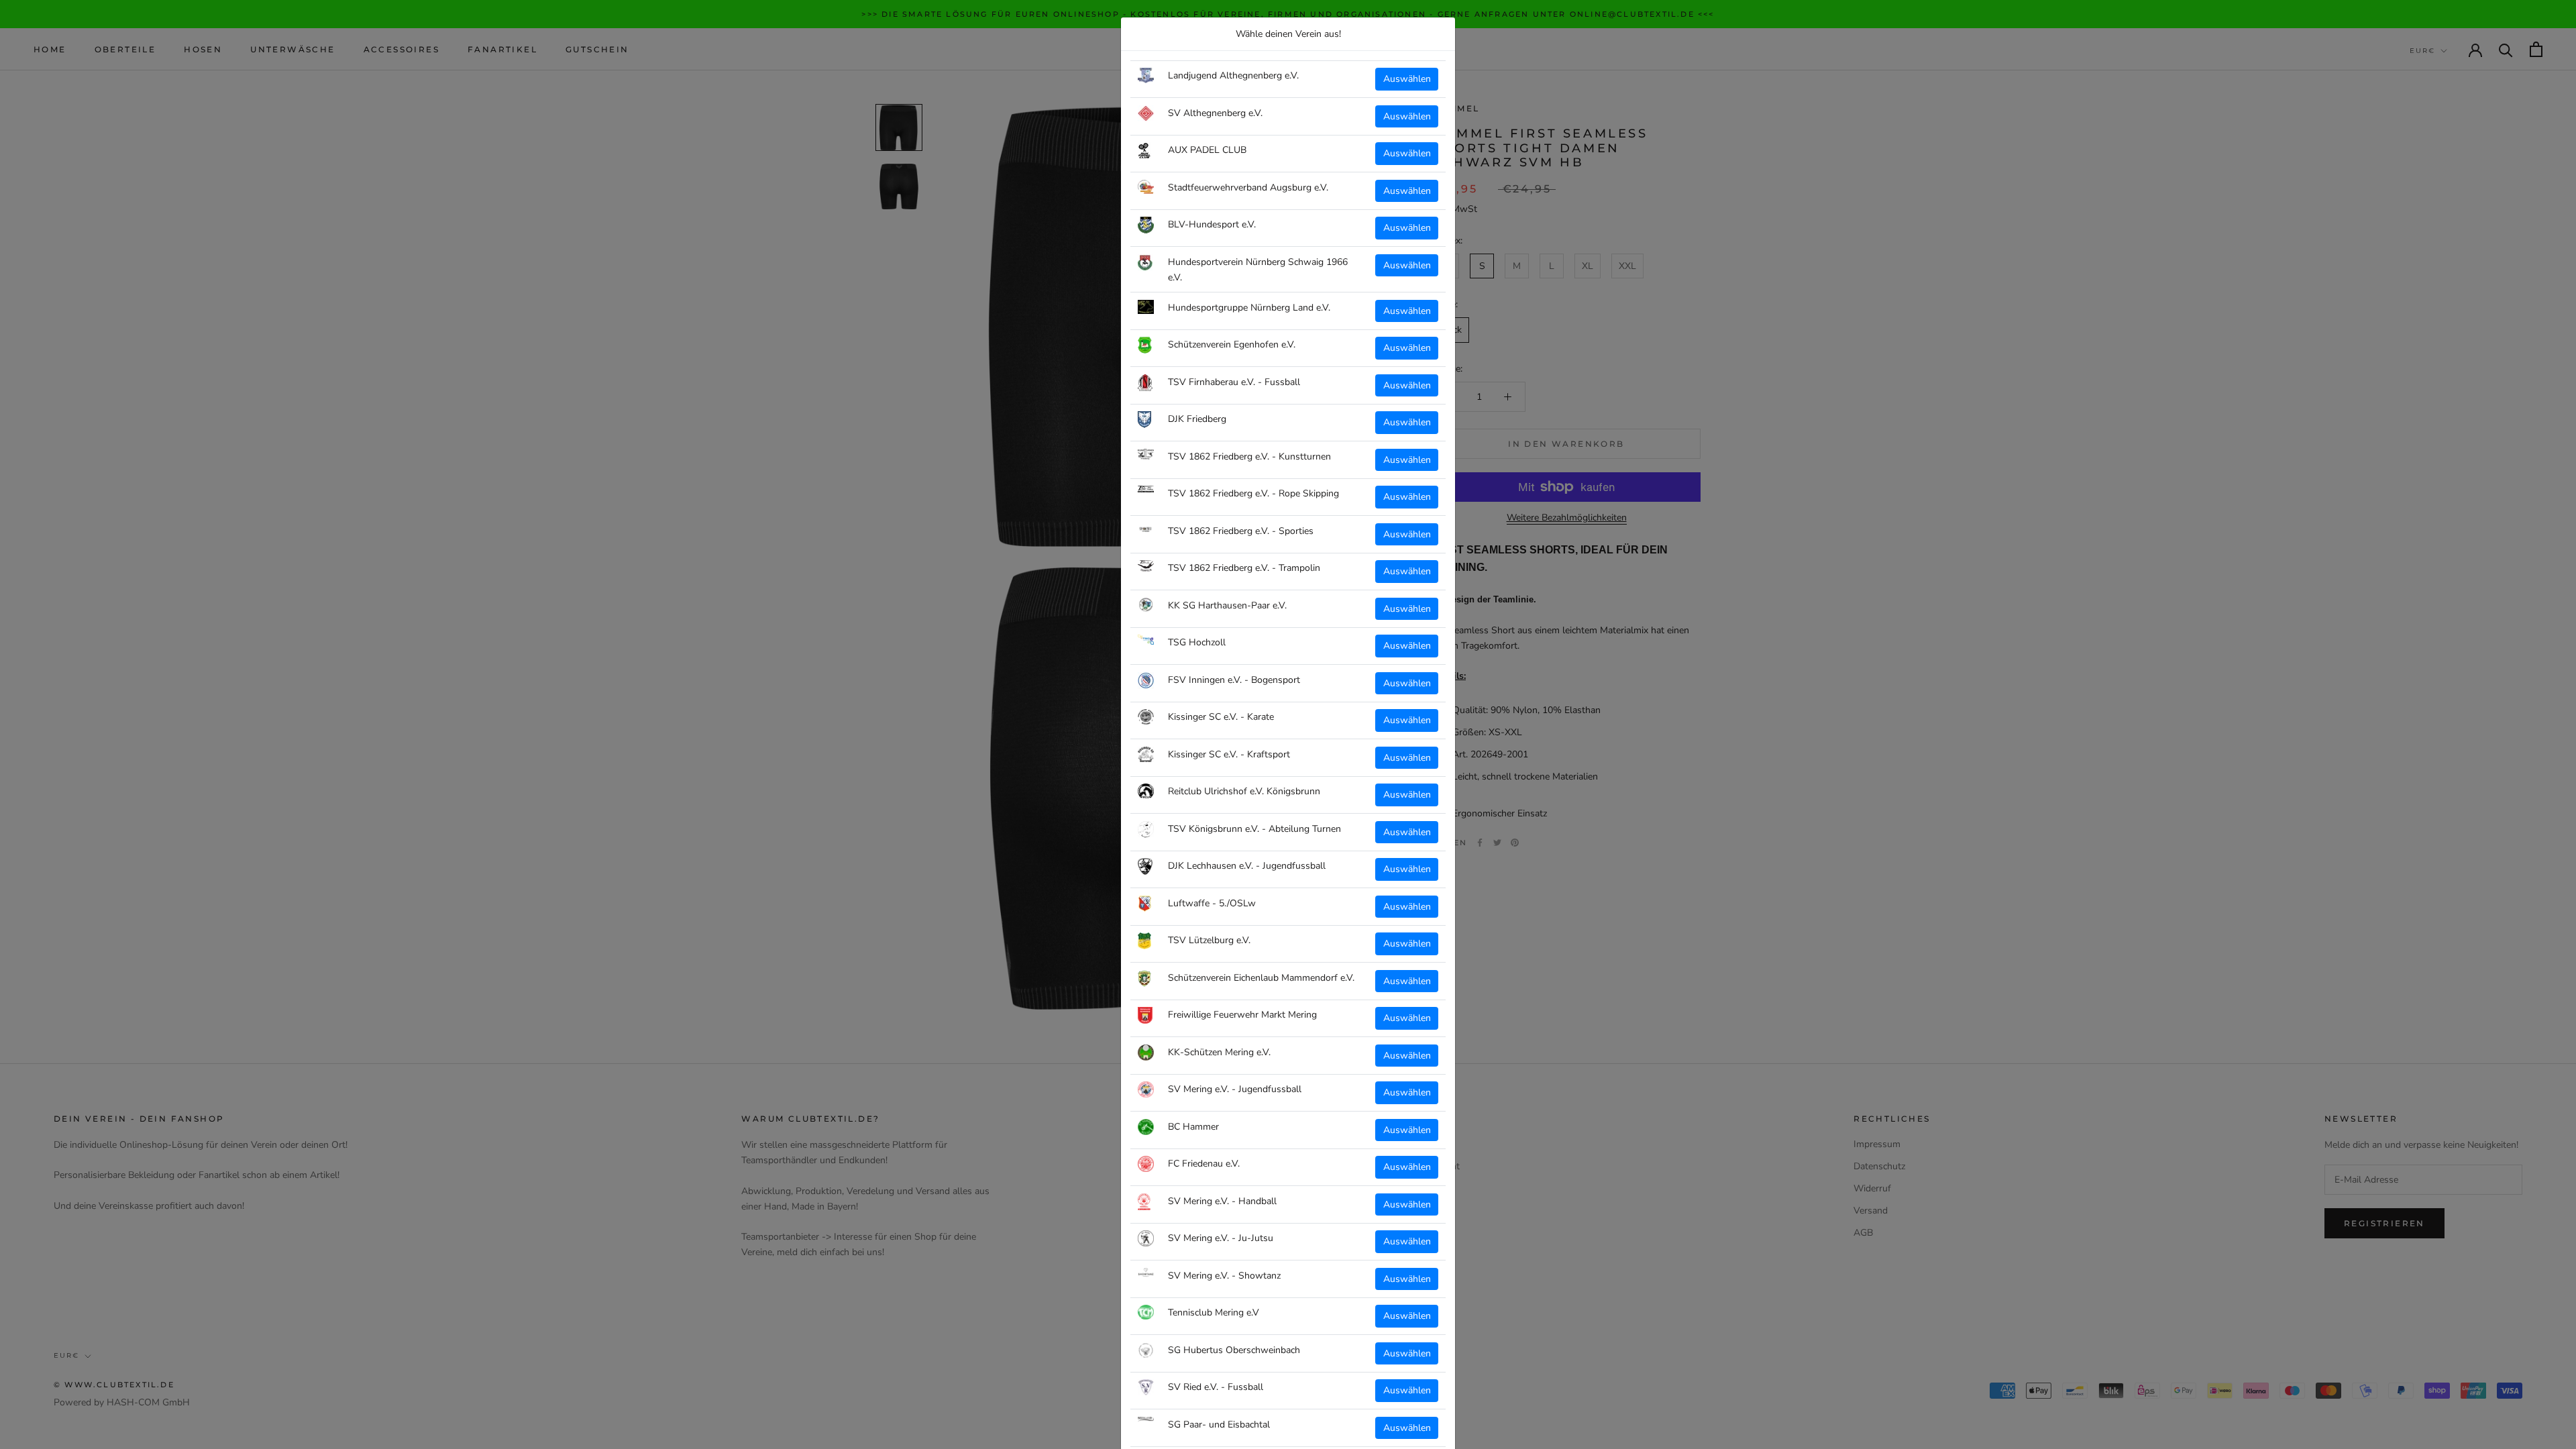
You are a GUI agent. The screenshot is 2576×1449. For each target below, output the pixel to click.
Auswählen (1407, 79)
